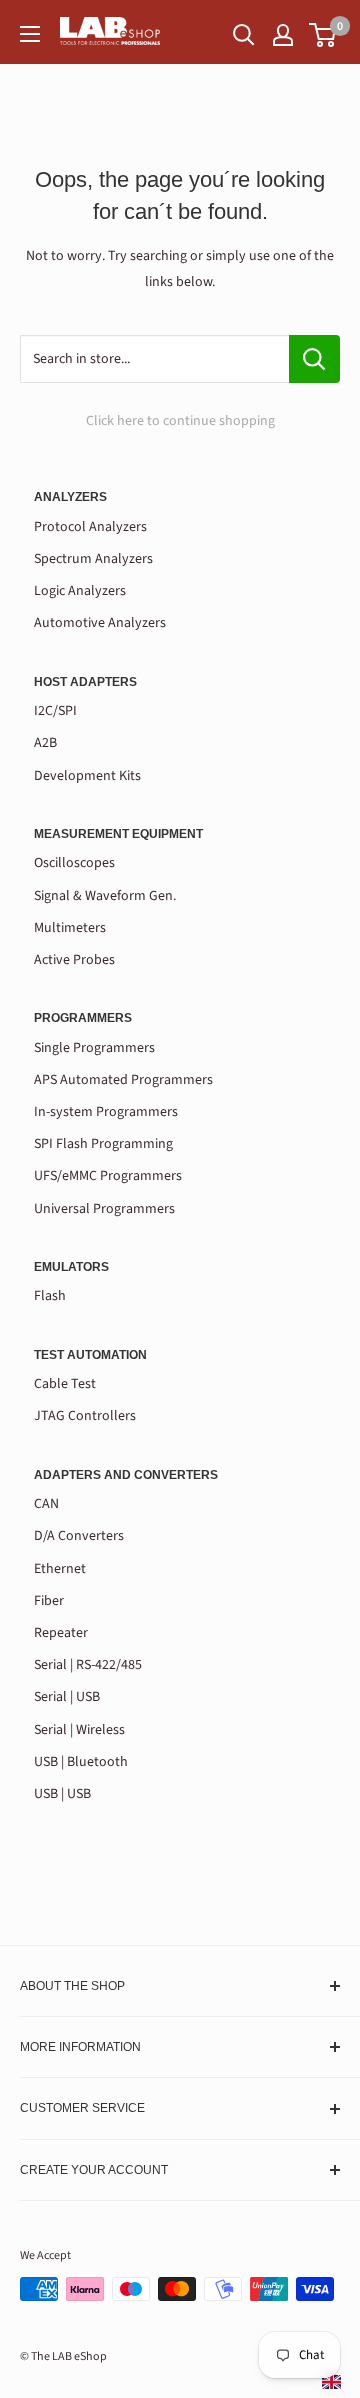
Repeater (61, 1633)
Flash (50, 1296)
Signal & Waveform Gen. (105, 896)
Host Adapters (85, 682)
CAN (46, 1504)
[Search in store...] (314, 359)
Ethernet (60, 1569)
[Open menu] (30, 34)
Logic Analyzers (80, 591)
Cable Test (65, 1384)
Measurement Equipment (118, 834)
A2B (45, 743)
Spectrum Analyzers (93, 559)
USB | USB (62, 1794)
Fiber (49, 1601)
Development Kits (87, 776)
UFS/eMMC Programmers (108, 1176)
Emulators (71, 1267)
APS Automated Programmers (123, 1080)
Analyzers (70, 497)
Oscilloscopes (74, 863)
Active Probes (74, 960)
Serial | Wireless (79, 1730)
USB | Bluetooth (81, 1762)
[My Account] (283, 35)
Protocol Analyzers (90, 527)
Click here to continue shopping (180, 421)
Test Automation (90, 1355)
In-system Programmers (106, 1112)
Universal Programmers (104, 1209)
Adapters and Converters (126, 1475)
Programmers (83, 1018)
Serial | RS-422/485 (88, 1665)
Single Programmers (94, 1048)
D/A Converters (79, 1536)
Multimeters (70, 928)
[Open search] (244, 35)
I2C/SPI (55, 711)
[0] (323, 35)
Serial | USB (67, 1697)
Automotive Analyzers (100, 623)
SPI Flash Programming (103, 1144)
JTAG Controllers (85, 1416)
